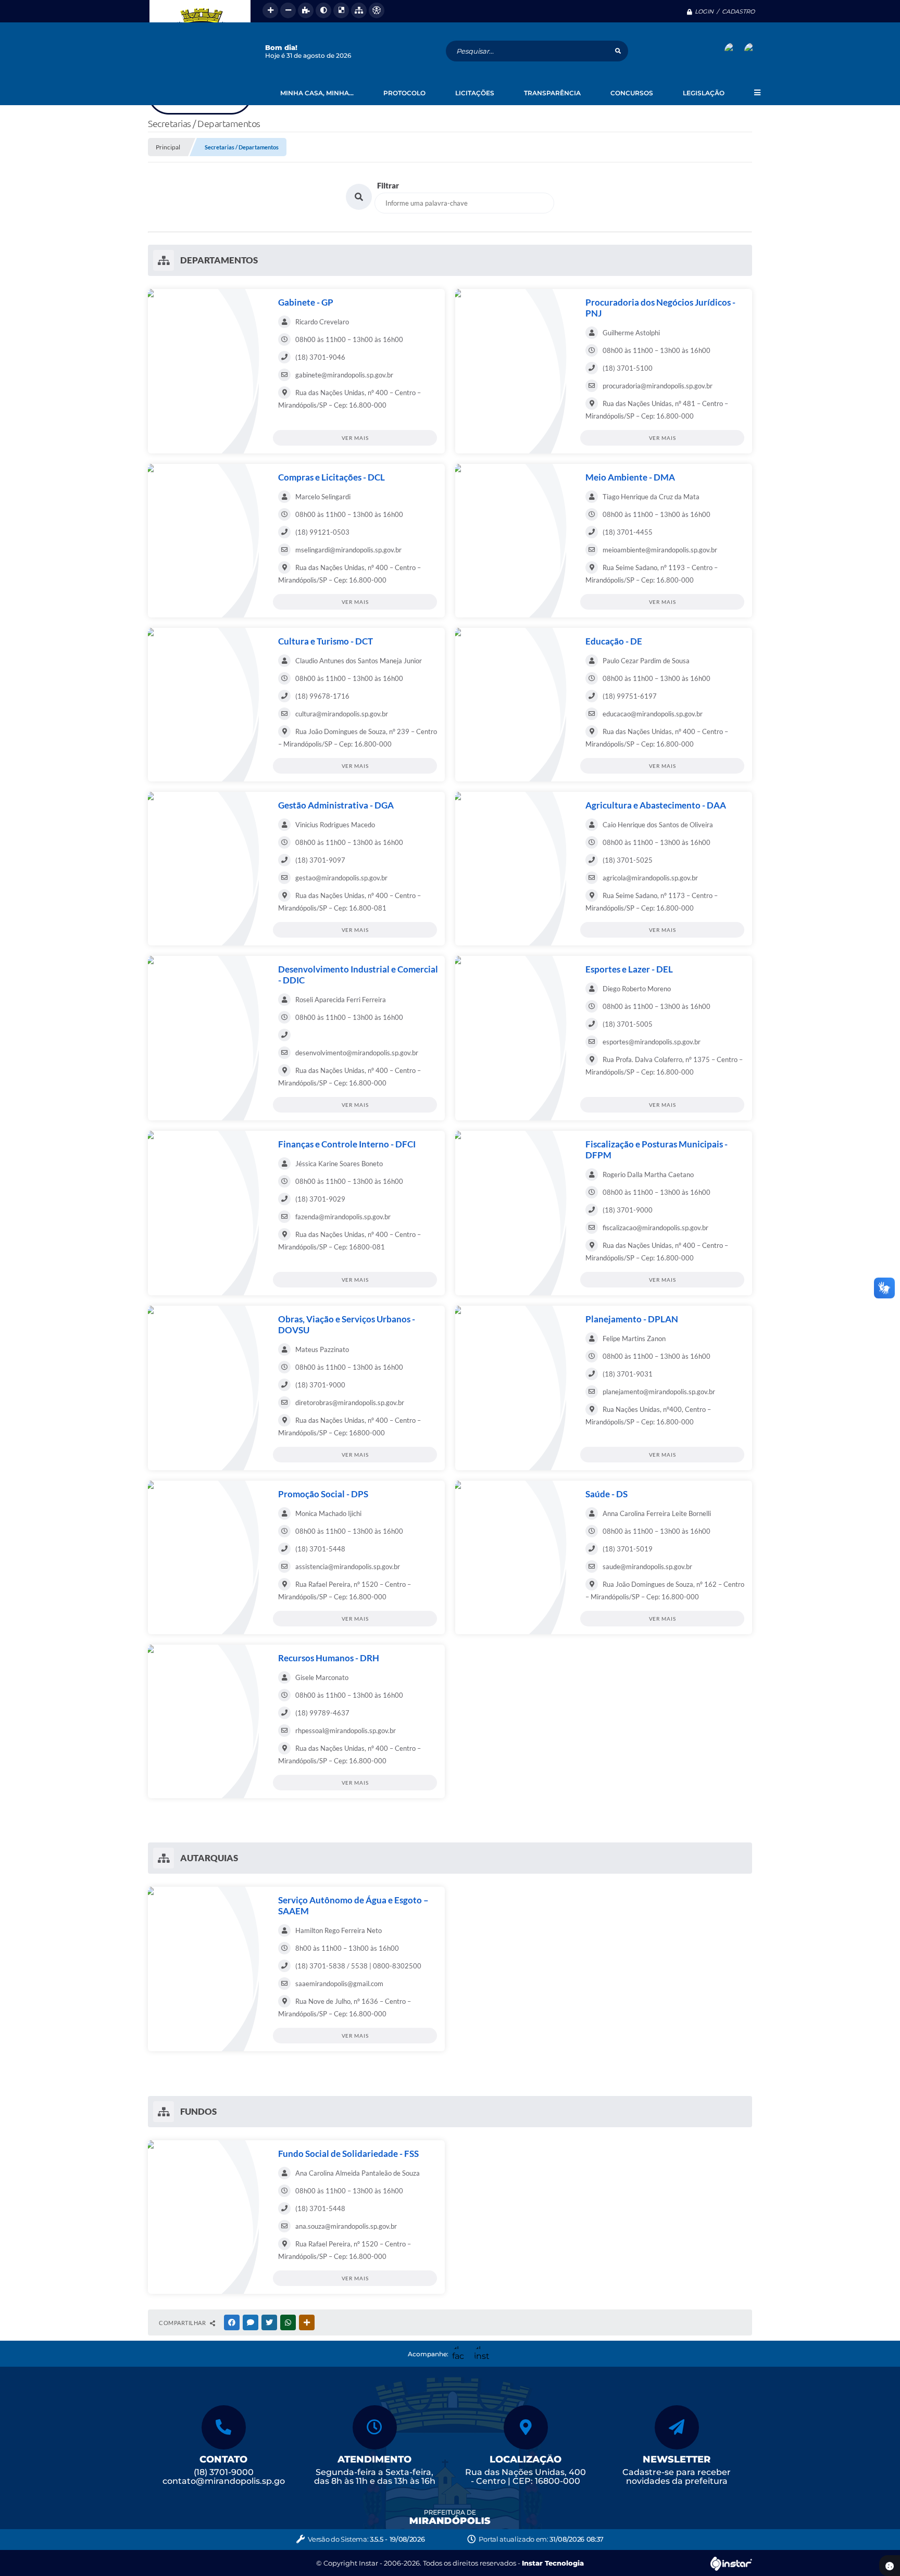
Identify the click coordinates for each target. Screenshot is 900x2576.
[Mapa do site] (359, 10)
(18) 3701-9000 (224, 2472)
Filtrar (388, 185)
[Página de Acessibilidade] (377, 10)
